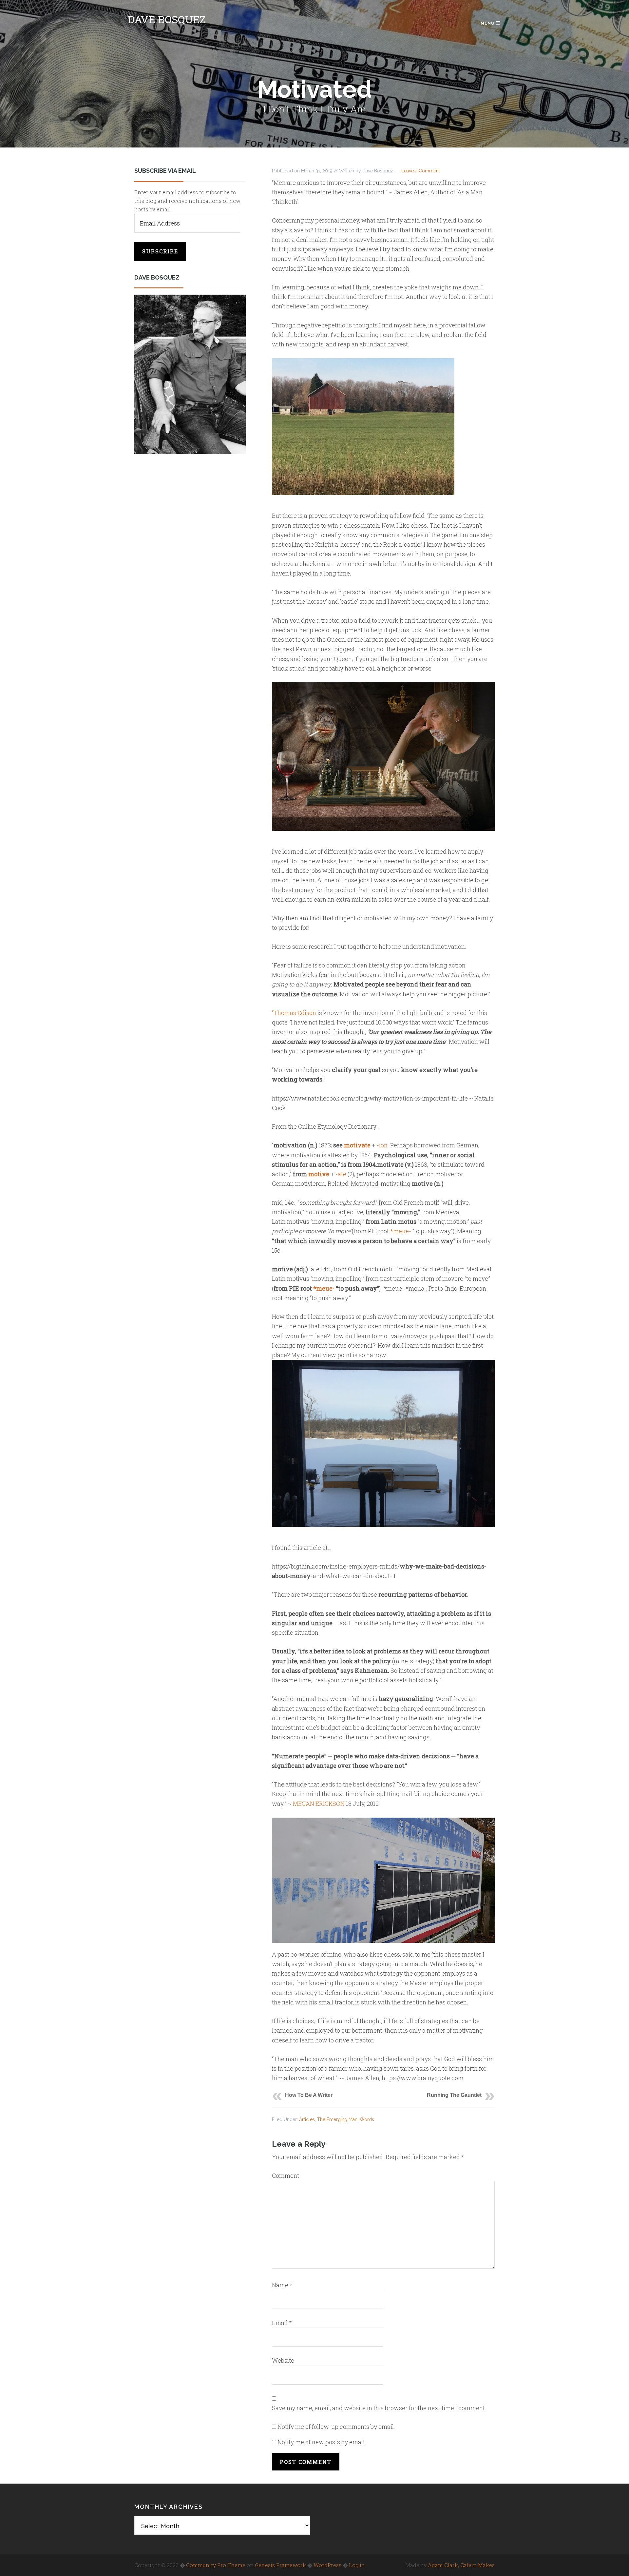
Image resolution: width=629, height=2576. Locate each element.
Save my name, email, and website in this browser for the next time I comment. (379, 2408)
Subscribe (160, 251)
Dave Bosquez (167, 19)
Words (367, 2119)
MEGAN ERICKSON (319, 1804)
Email (282, 2323)
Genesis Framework (280, 2565)
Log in (357, 2565)
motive (319, 1174)
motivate (357, 1145)
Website (283, 2360)
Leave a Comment (421, 171)
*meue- (401, 1231)
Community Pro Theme (216, 2565)
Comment (286, 2176)
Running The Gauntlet (454, 2095)
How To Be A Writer (309, 2095)
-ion (382, 1145)
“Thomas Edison (294, 1013)
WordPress (327, 2565)
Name (282, 2285)
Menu (488, 23)
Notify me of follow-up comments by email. (336, 2427)
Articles (307, 2119)
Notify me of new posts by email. (322, 2442)
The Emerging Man (337, 2119)
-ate (341, 1174)
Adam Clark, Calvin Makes (461, 2565)
